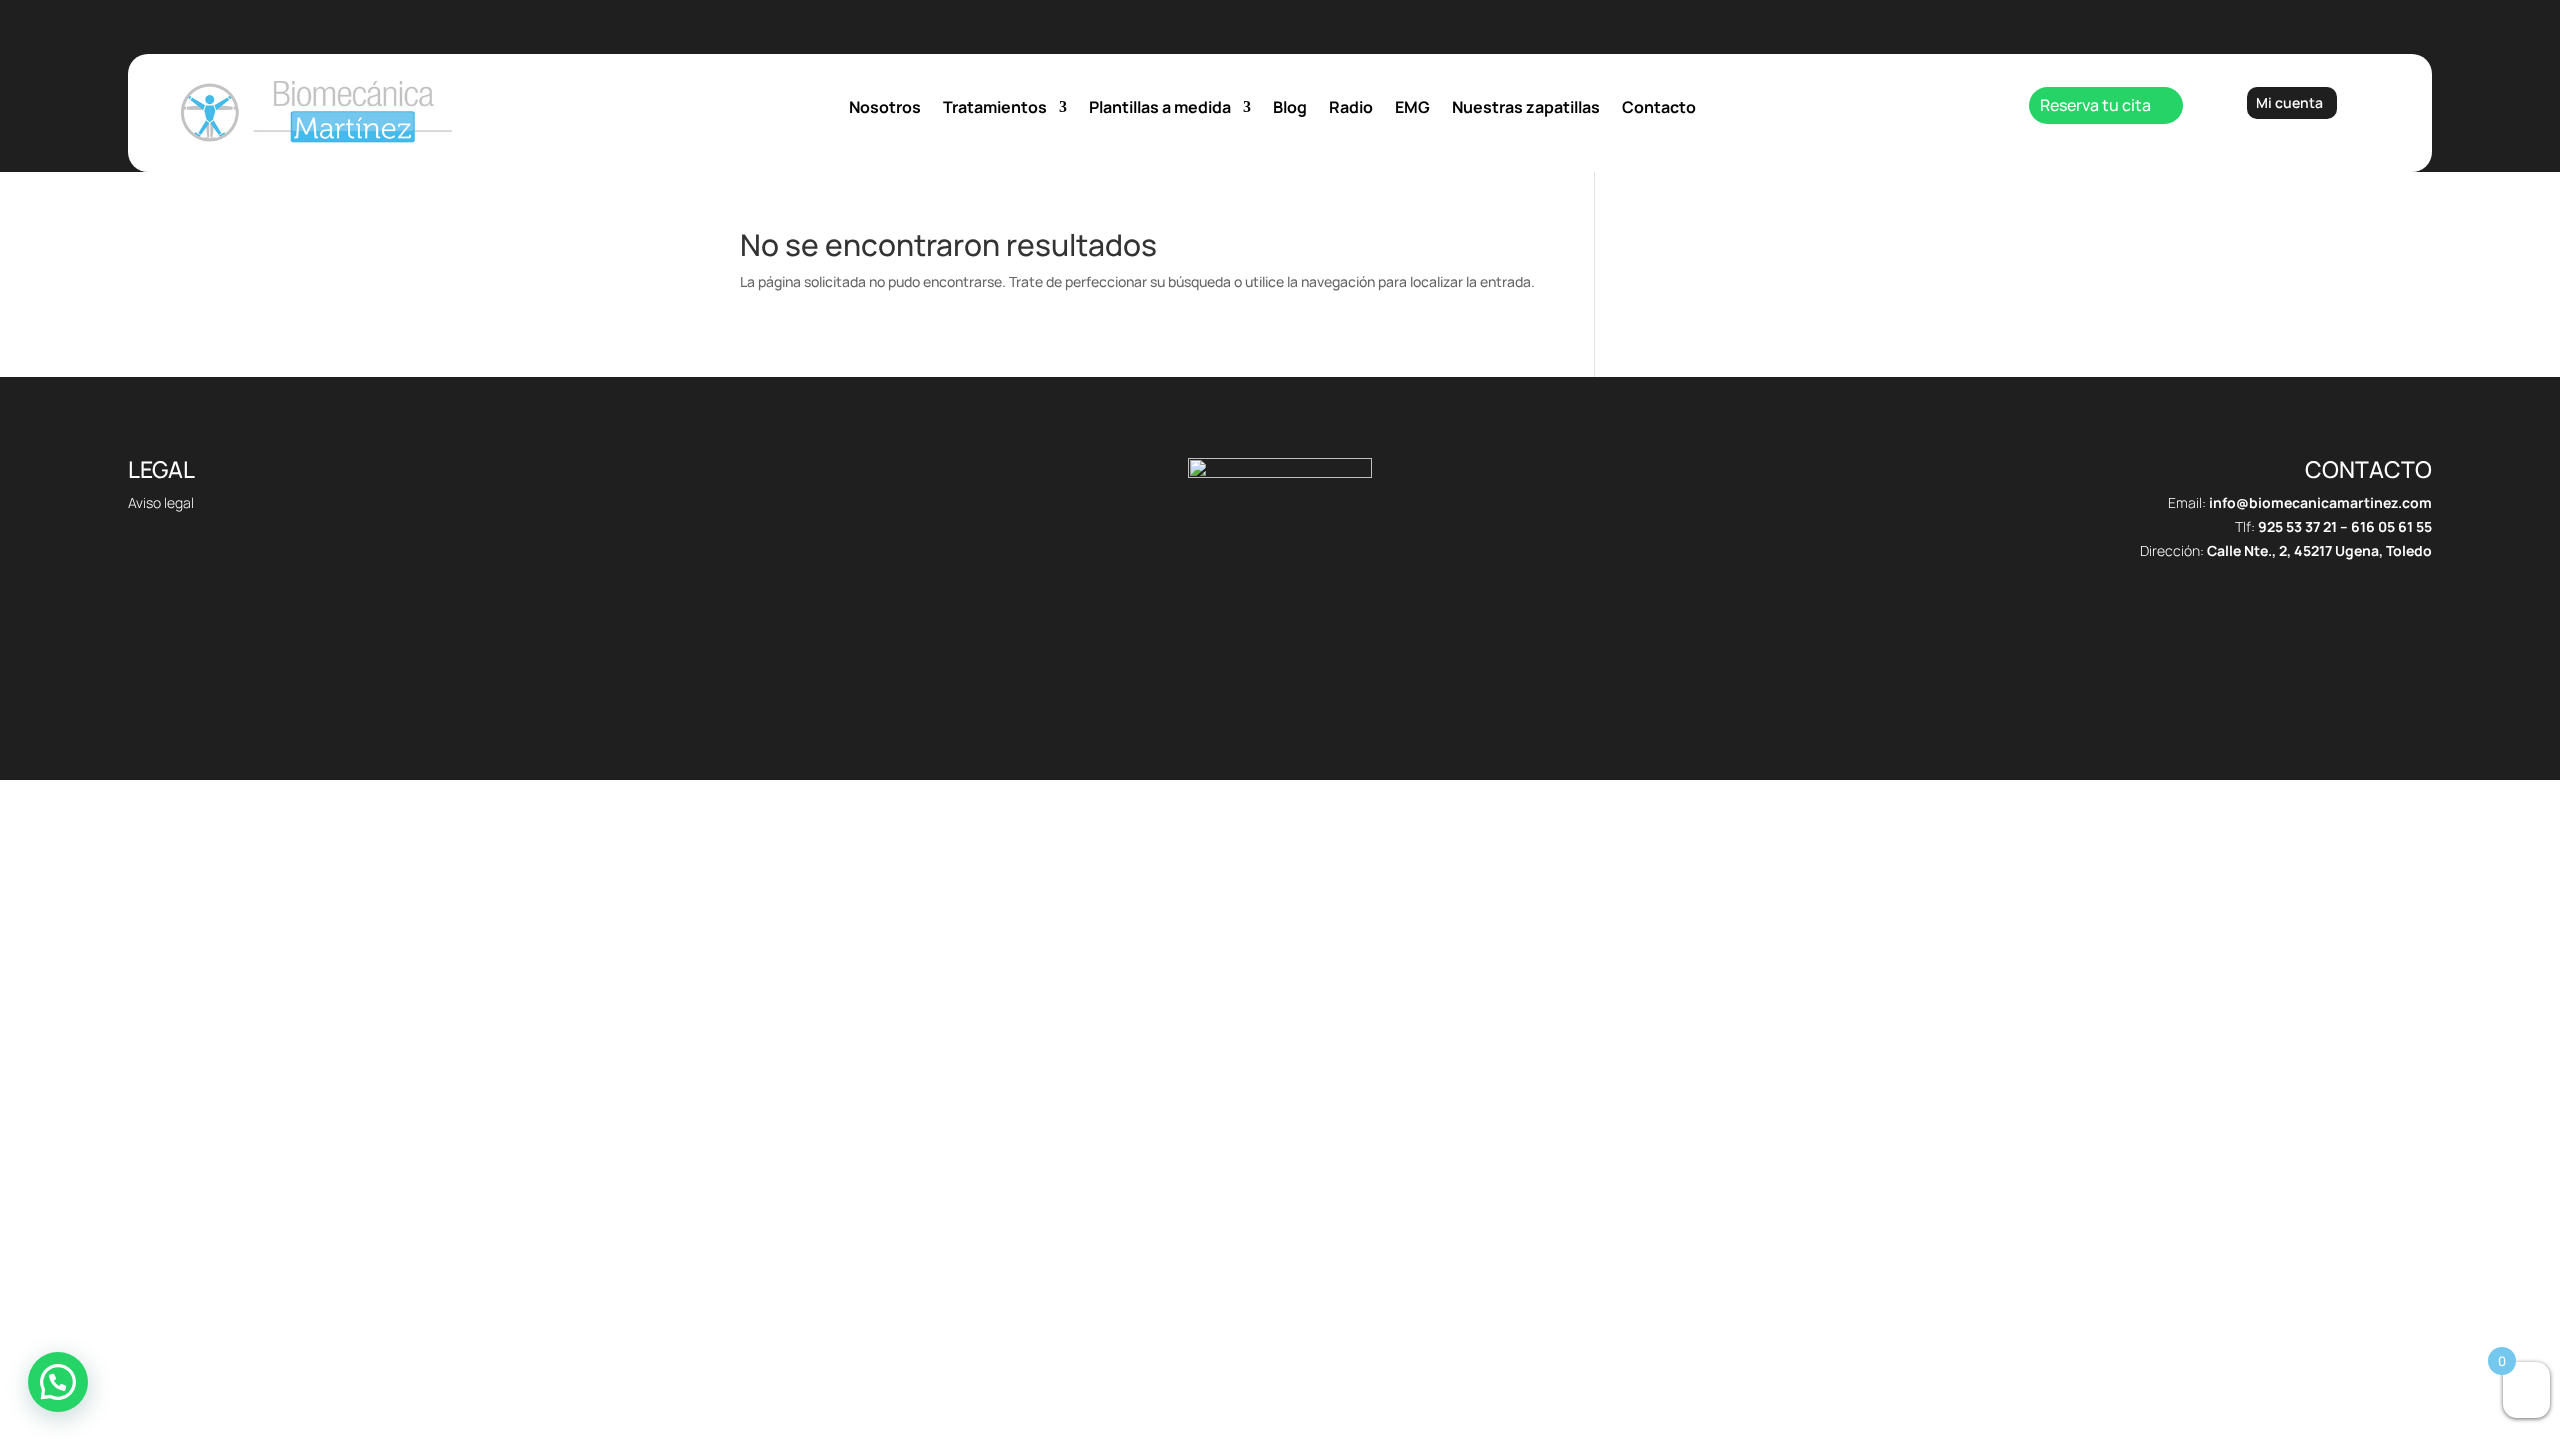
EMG (1412, 109)
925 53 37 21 (2297, 526)
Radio (1351, 109)
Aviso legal (161, 502)
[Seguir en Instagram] (1320, 675)
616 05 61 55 (2391, 526)
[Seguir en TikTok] (1240, 675)
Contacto (1659, 109)
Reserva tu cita (2095, 105)
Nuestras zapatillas (1526, 109)
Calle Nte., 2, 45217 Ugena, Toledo (2319, 550)
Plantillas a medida (1160, 109)
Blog (1290, 109)
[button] (58, 1382)
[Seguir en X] (1280, 675)
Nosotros (885, 109)
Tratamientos (995, 109)
